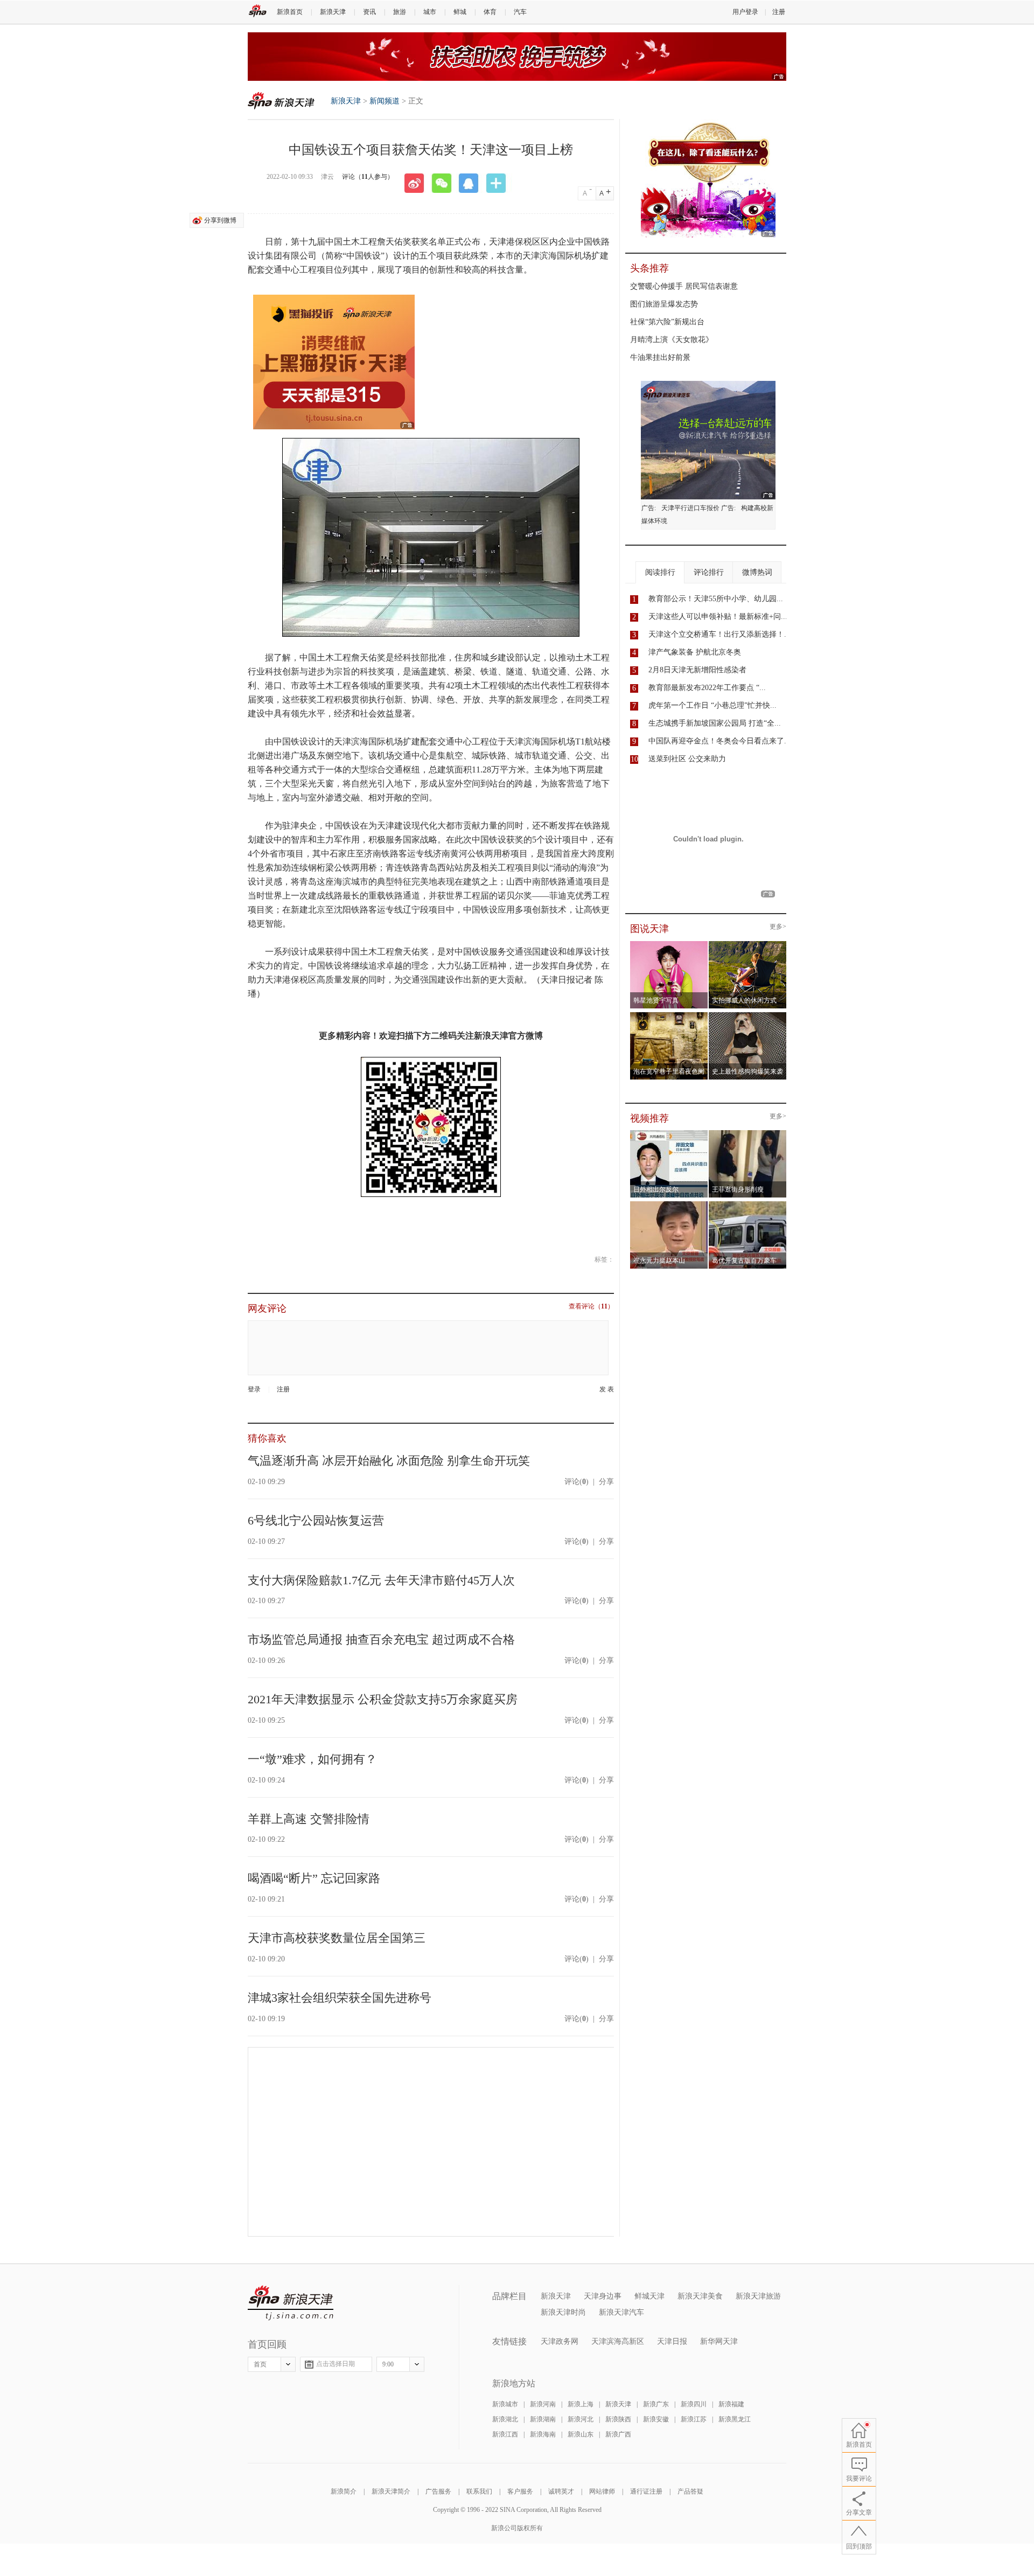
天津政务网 (560, 2341)
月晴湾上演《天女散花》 (672, 340)
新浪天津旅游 (758, 2296)
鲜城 (460, 12)
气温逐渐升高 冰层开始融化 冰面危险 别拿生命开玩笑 (389, 1461)
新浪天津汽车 (621, 2312)
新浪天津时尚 (563, 2312)
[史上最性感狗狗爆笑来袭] (748, 1015)
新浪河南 (543, 2404)
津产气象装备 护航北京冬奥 (695, 652)
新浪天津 (333, 12)
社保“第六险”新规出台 (667, 322)
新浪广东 (656, 2404)
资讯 (369, 12)
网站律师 (602, 2491)
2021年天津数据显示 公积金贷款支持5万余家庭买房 (383, 1699)
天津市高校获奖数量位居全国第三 (337, 1938)
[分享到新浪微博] (418, 183)
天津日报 (672, 2341)
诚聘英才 (561, 2491)
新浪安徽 (656, 2419)
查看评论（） (591, 1307)
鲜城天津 (649, 2296)
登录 (254, 1389)
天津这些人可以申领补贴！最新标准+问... (718, 617)
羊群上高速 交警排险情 (309, 1819)
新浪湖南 (543, 2419)
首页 (260, 2364)
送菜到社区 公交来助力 (687, 759)
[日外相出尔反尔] (669, 1133)
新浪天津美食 (700, 2296)
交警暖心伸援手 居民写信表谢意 (684, 286)
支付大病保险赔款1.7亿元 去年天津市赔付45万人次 (381, 1580)
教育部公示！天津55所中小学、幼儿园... (716, 599)
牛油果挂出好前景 (660, 357)
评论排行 (709, 572)
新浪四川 (694, 2404)
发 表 (607, 1390)
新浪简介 (344, 2491)
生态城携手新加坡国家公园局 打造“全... (715, 723)
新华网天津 (719, 2341)
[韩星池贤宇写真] (669, 944)
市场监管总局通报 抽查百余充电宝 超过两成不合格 (381, 1639)
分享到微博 (220, 220)
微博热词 (757, 572)
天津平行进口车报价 (690, 508)
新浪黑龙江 (735, 2419)
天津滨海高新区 (618, 2341)
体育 (490, 12)
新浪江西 (505, 2434)
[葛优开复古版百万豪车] (748, 1205)
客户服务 (520, 2491)
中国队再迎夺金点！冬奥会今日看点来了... (719, 741)
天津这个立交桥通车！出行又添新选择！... (719, 634)
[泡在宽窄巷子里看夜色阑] (669, 1015)
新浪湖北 (505, 2419)
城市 (430, 12)
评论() (577, 1482)
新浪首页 (290, 12)
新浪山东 (581, 2434)
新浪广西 (618, 2434)
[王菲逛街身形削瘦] (748, 1133)
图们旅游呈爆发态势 (664, 304)
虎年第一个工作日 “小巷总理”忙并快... (712, 705)
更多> (778, 927)
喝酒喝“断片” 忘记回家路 (314, 1878)
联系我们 (479, 2491)
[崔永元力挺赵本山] (669, 1205)
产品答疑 (690, 2491)
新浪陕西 (618, 2419)
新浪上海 (581, 2404)
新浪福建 (731, 2404)
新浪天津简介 (391, 2491)
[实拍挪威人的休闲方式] (748, 944)
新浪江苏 (694, 2419)
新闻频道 (385, 101)
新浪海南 (543, 2434)
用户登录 (745, 12)
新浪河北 (581, 2419)
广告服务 (438, 2491)
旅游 (400, 12)
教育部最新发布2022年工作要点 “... (707, 688)
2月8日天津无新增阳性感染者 (697, 670)
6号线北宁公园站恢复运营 (316, 1520)
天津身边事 (603, 2296)
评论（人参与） (368, 177)
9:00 (388, 2364)
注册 (779, 12)
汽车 (520, 12)
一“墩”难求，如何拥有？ (312, 1759)
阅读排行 (660, 572)
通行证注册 (646, 2491)
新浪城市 (505, 2404)
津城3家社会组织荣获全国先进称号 (340, 1998)
